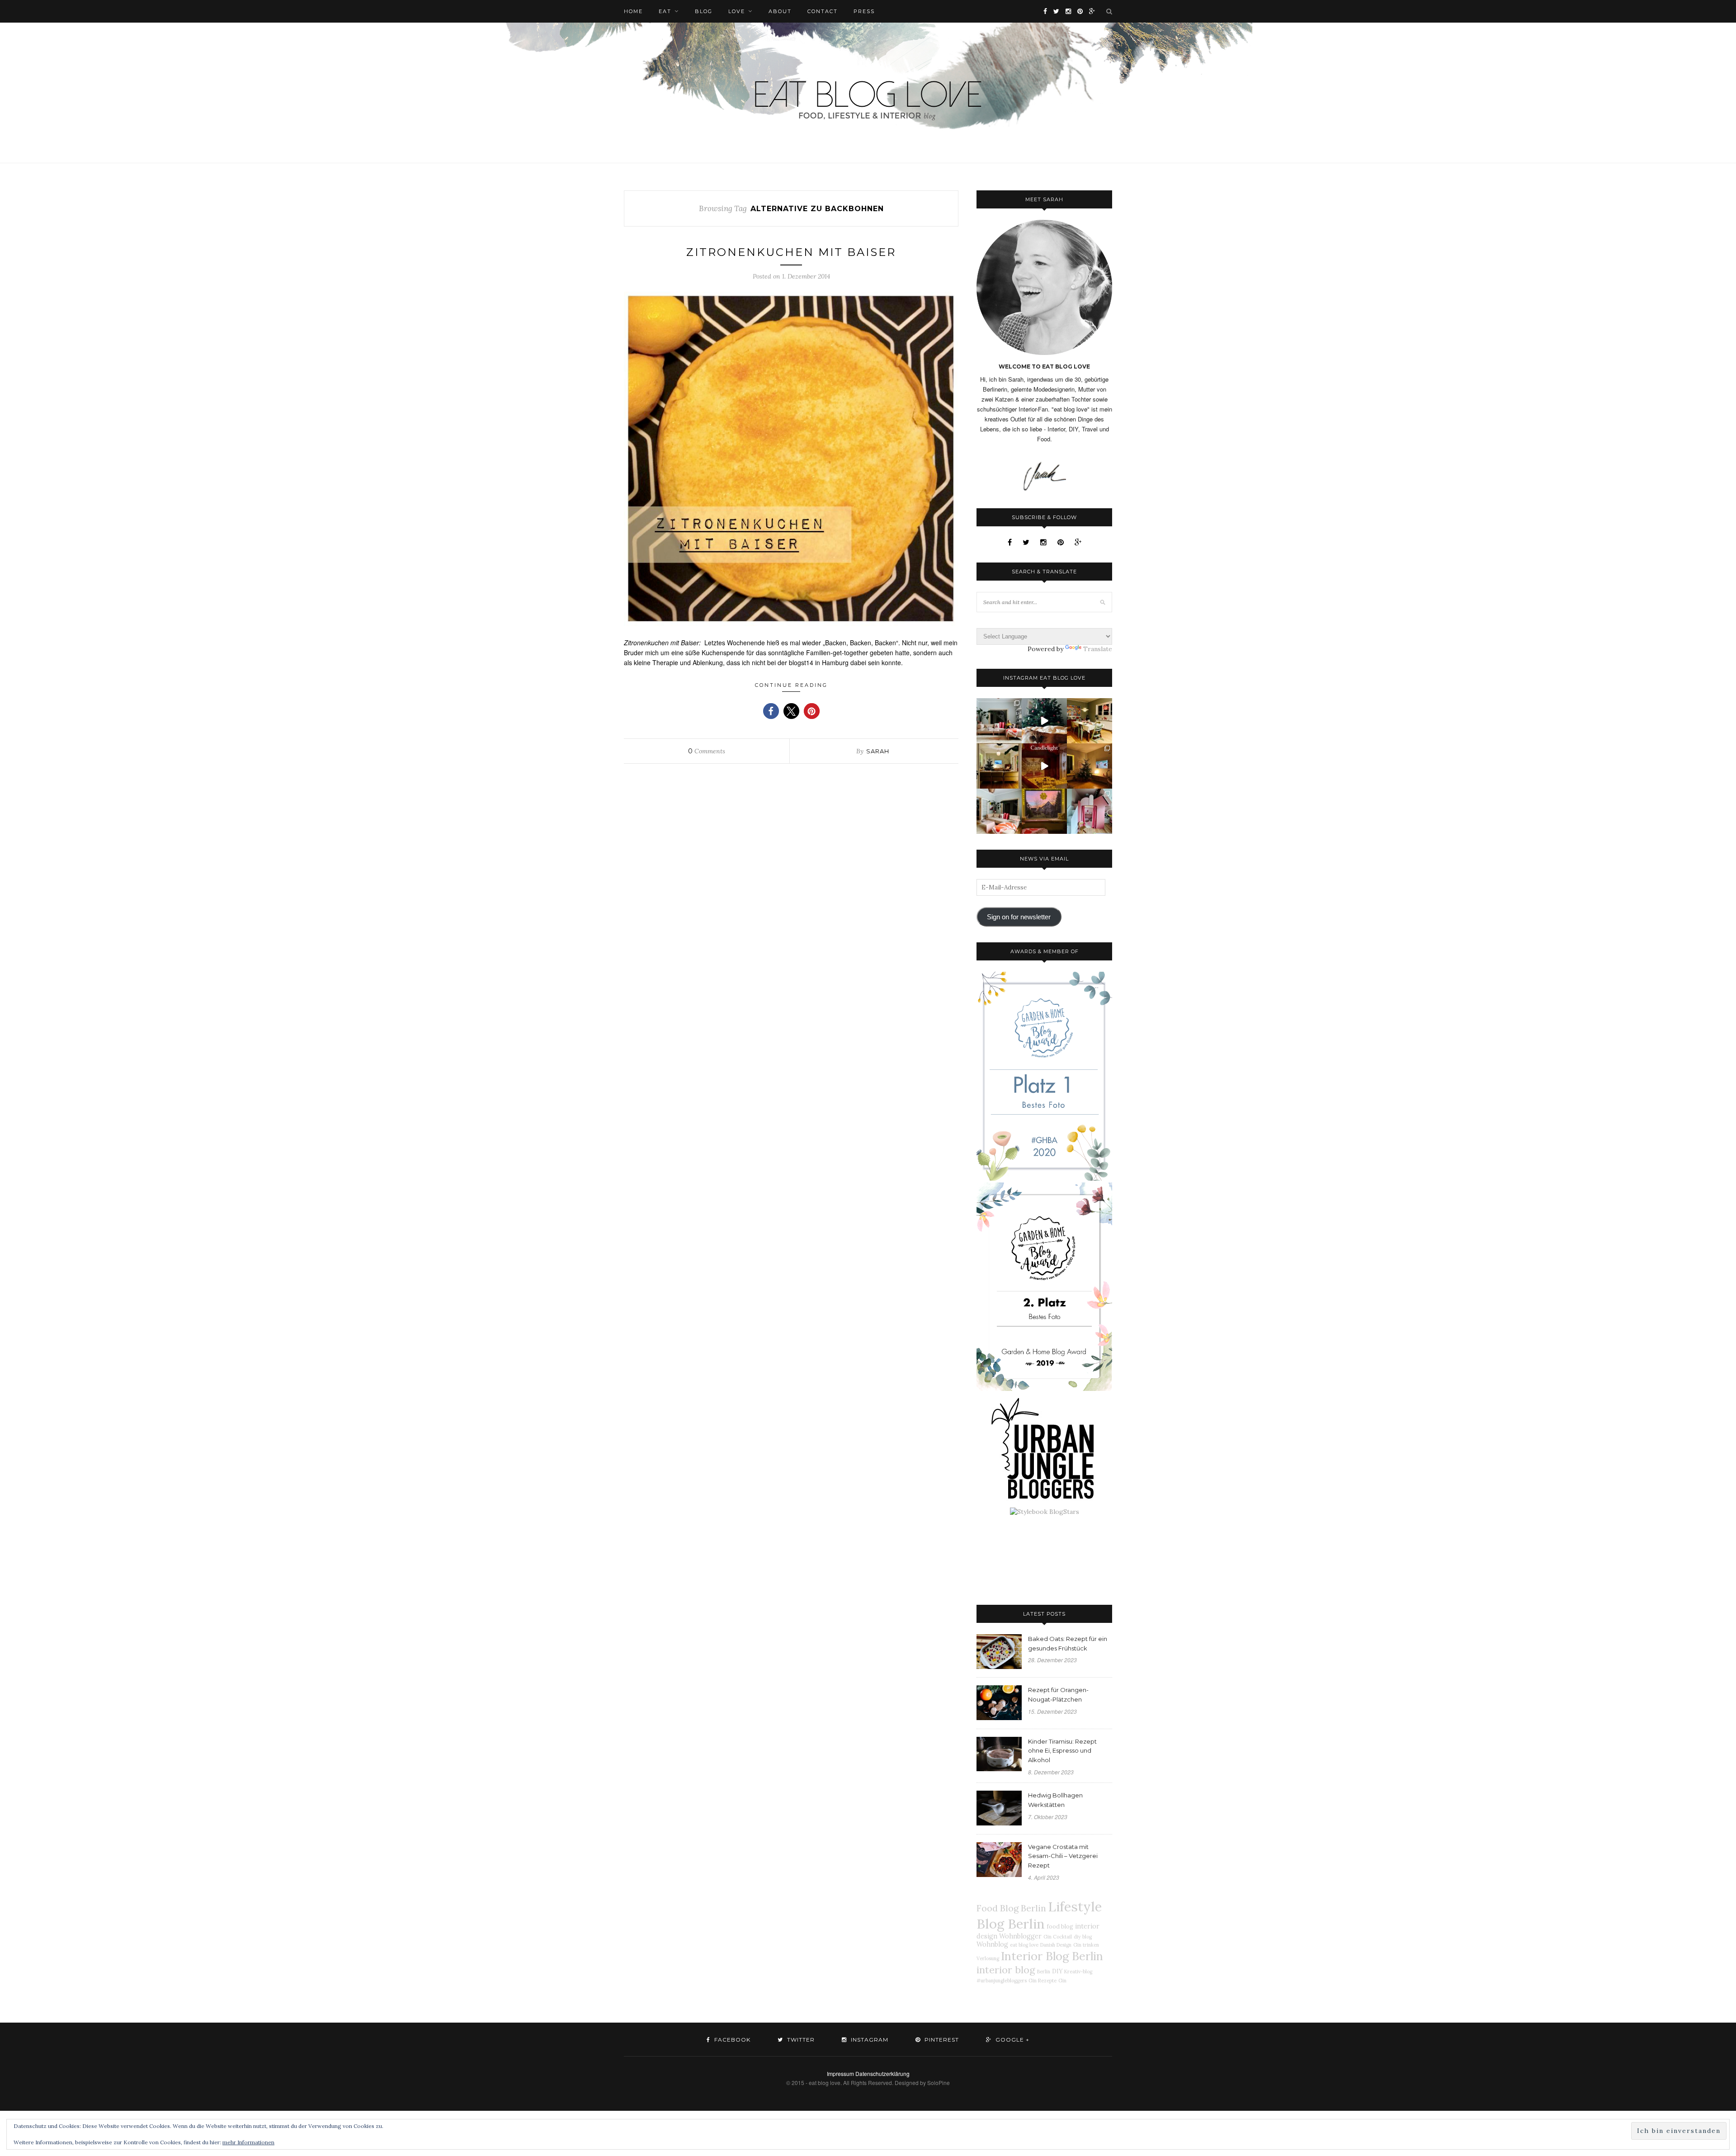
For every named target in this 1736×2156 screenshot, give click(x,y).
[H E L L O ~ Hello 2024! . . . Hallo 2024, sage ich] (999, 721)
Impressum (840, 2073)
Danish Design (1056, 1945)
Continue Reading (791, 685)
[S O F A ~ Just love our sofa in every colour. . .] (999, 811)
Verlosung (988, 1958)
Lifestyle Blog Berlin (1039, 1915)
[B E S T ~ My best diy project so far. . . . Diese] (1090, 811)
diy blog (1083, 1937)
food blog (1060, 1926)
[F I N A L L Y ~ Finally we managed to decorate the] (1090, 766)
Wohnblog (992, 1944)
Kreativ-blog (1078, 1972)
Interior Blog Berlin (1052, 1956)
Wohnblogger (1020, 1936)
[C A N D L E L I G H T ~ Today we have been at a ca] (1044, 766)
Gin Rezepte (1043, 1981)
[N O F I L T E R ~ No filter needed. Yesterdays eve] (1044, 811)
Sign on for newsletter (1019, 917)
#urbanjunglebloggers (1002, 1981)
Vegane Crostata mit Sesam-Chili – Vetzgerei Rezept (1063, 1856)
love (737, 11)
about (780, 11)
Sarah (878, 751)
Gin (1062, 1981)
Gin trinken (1086, 1945)
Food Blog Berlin (1011, 1908)
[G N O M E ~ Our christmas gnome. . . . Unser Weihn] (1044, 721)
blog (704, 11)
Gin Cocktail (1058, 1937)
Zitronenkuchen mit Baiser (791, 252)
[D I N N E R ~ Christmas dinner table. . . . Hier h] (1090, 721)
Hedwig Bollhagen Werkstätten (1055, 1800)
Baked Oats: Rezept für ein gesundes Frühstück (1068, 1643)
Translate (1098, 649)
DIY (1057, 1971)
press (864, 11)
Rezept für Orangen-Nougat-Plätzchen (1058, 1695)
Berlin (1044, 1972)
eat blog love (1024, 1945)
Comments (707, 751)
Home (633, 11)
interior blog (1006, 1970)
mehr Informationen (248, 2142)
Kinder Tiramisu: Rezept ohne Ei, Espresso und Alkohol (1062, 1751)
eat (665, 11)
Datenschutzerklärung (882, 2073)
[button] (771, 711)
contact (823, 11)
